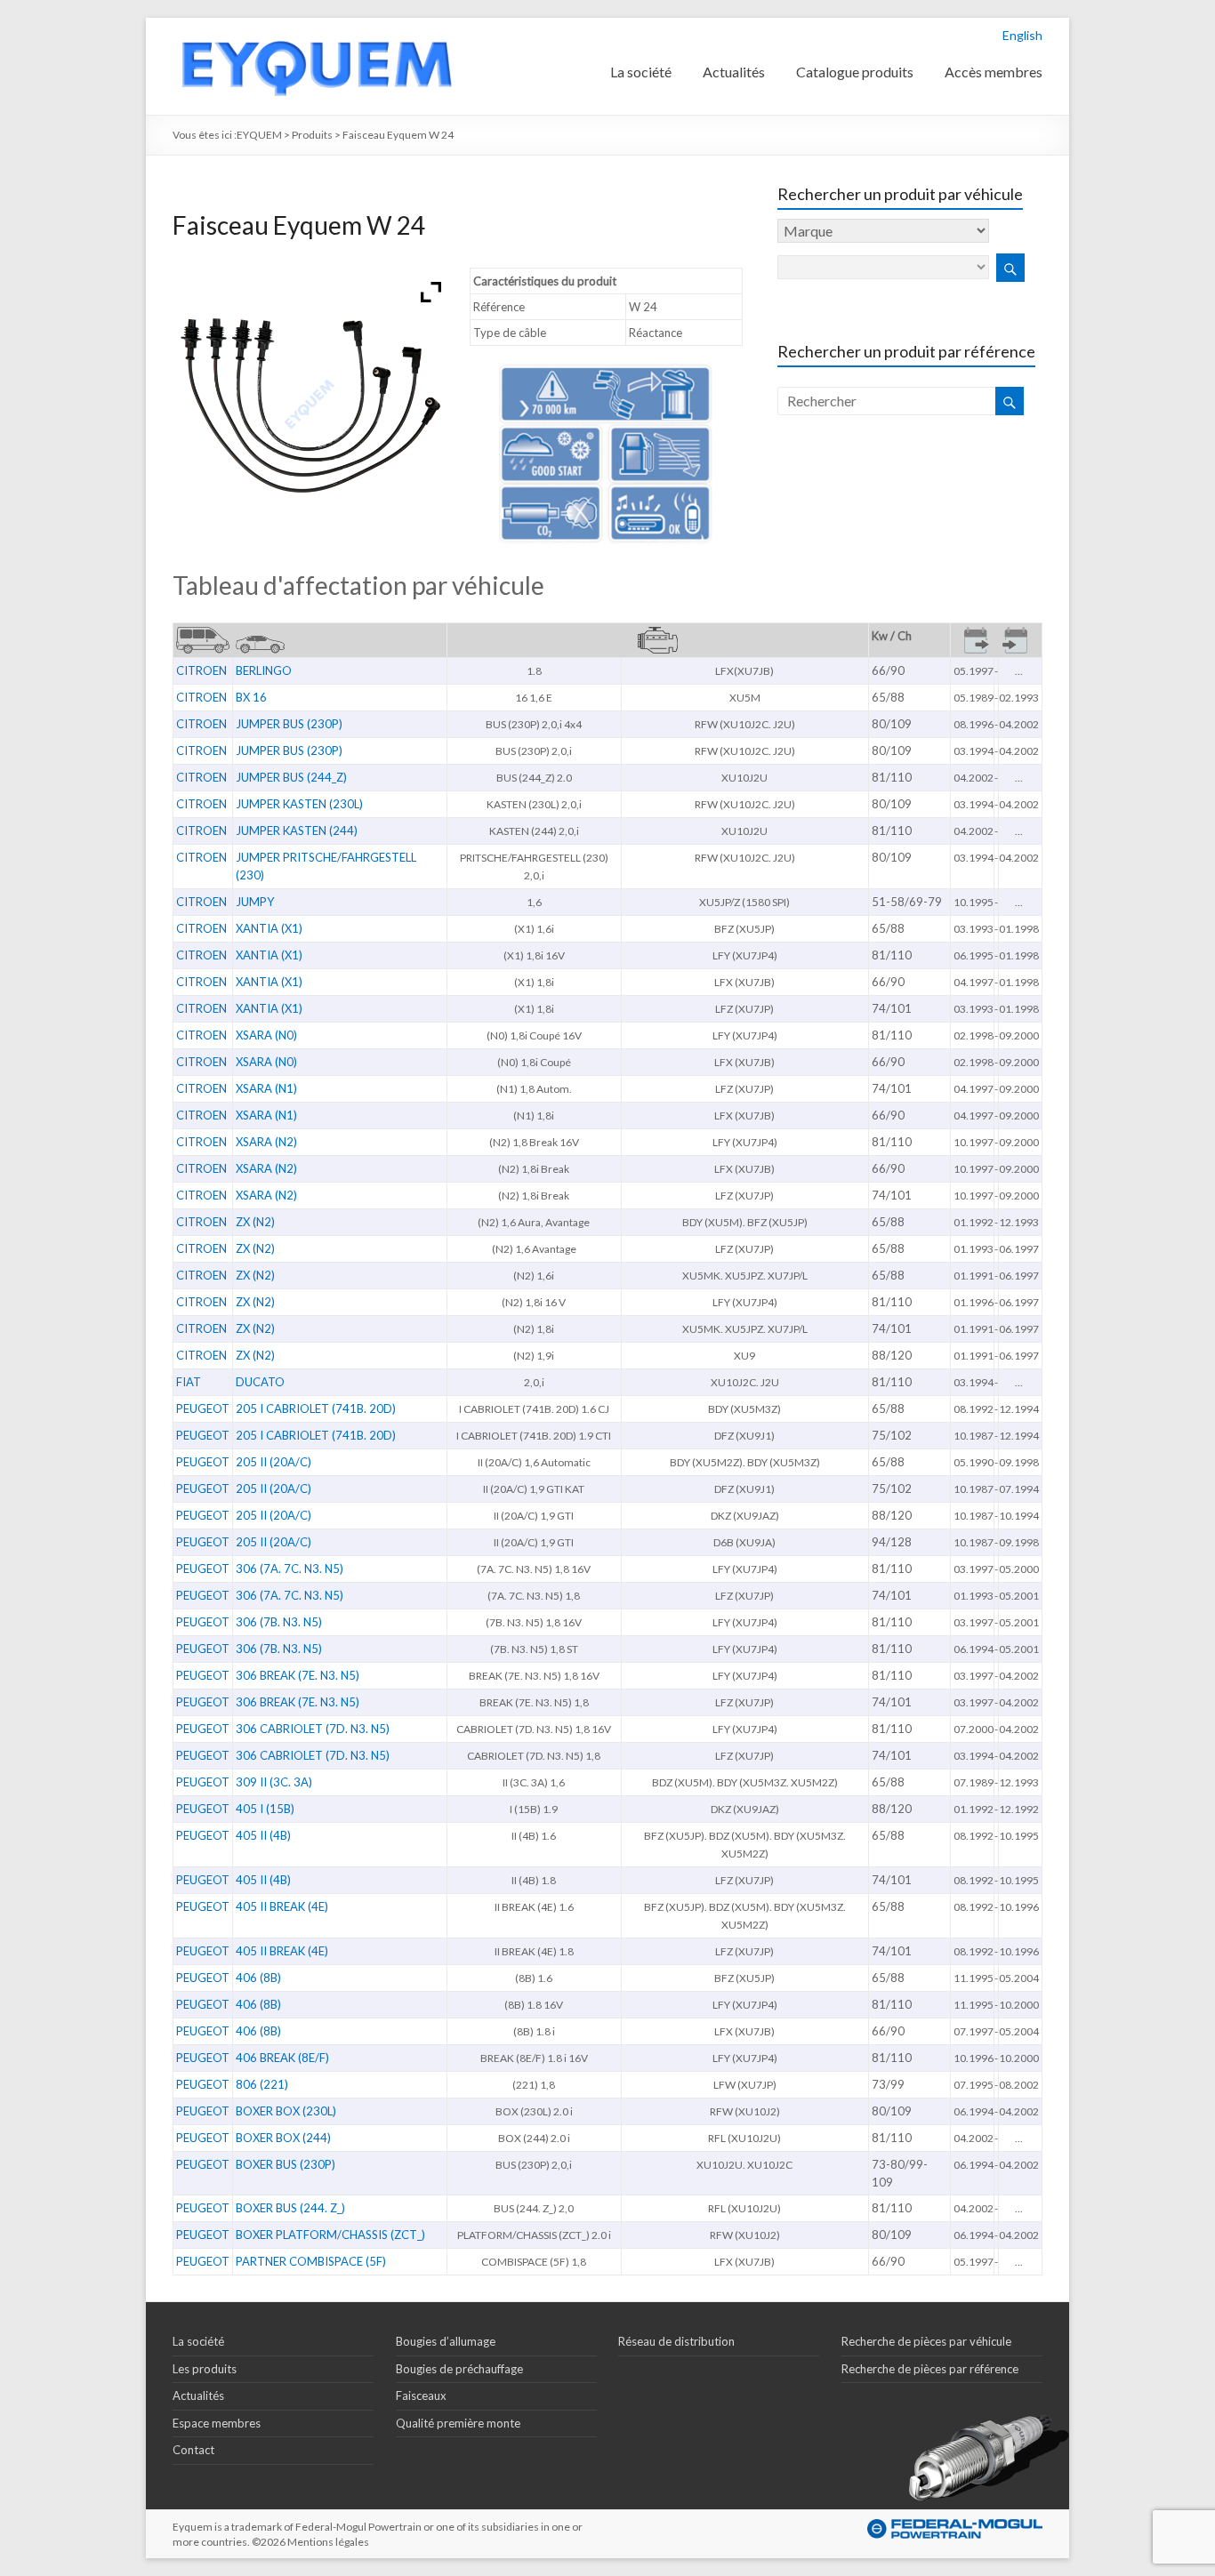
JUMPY (255, 902)
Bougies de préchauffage (459, 2369)
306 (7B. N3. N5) (279, 1622)
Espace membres (217, 2423)
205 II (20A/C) (274, 1462)
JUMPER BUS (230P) (289, 724)
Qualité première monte (458, 2423)
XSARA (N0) (266, 1035)
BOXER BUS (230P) (286, 2164)
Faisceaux (421, 2395)
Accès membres (994, 72)
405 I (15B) (265, 1809)
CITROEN (201, 670)
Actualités (734, 72)
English (1022, 35)
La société (641, 72)
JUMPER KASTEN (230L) (299, 804)
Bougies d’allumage (446, 2341)
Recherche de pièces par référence (930, 2369)
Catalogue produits (855, 72)
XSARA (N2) (266, 1142)
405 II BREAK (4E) (282, 1906)
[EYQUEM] (316, 26)
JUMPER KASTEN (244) (297, 831)
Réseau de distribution (676, 2341)
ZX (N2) (255, 1222)
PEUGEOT (203, 1408)
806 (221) (262, 2084)
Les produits (205, 2369)
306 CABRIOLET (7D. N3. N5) (313, 1729)
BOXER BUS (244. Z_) (290, 2208)
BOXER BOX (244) (283, 2138)
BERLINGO (264, 670)
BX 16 (251, 697)
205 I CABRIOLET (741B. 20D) (316, 1408)
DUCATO (260, 1382)
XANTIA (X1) (269, 928)
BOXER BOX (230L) (286, 2111)
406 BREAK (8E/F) (282, 2058)
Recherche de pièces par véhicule (926, 2341)
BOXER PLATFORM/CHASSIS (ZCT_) (330, 2235)
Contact (193, 2450)
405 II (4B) (263, 1835)
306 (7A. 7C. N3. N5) (290, 1569)
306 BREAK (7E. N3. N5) (298, 1675)
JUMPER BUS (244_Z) (291, 777)
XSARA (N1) (266, 1088)
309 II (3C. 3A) (274, 1782)
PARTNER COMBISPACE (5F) (311, 2261)
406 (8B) (258, 1978)
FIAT (189, 1382)
